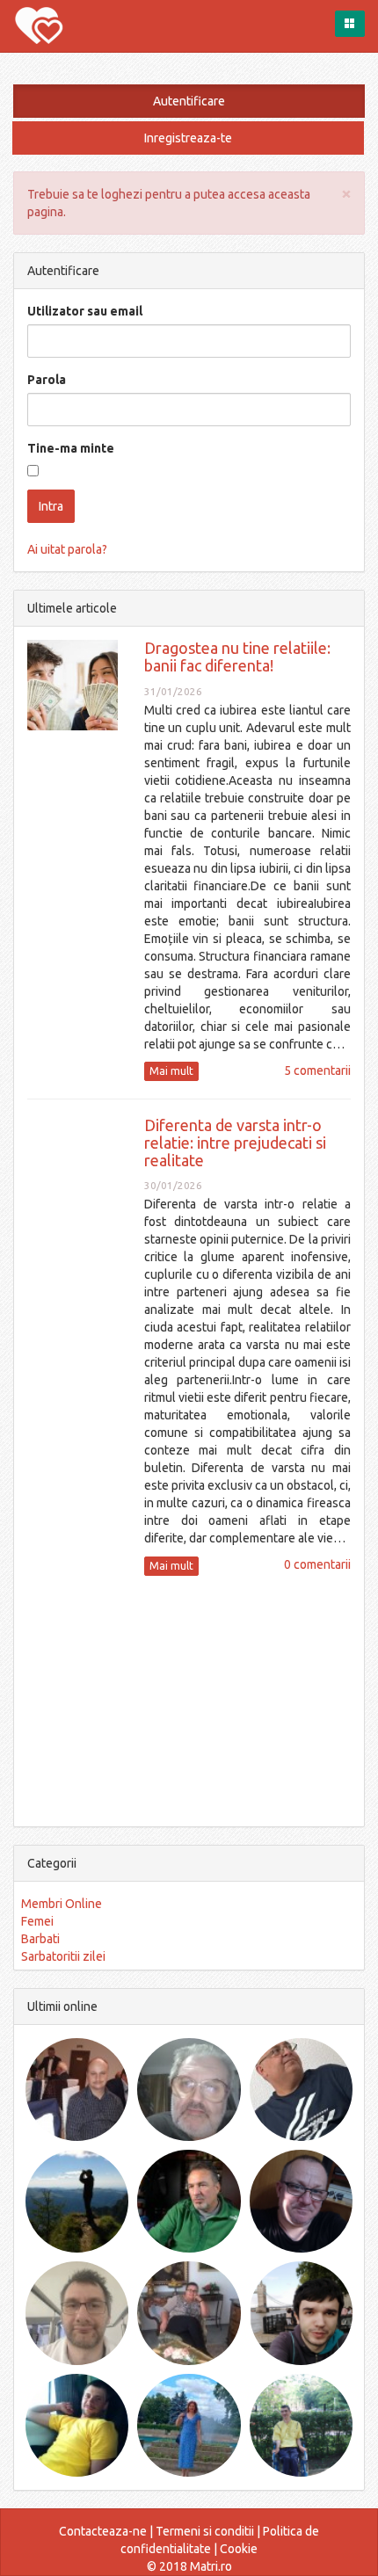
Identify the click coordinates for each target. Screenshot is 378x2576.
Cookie (239, 2549)
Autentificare (189, 101)
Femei (37, 1921)
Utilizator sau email (85, 311)
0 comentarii (317, 1564)
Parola (47, 380)
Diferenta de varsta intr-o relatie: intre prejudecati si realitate (235, 1143)
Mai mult (171, 1071)
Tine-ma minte (71, 448)
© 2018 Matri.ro (189, 2566)
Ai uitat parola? (67, 549)
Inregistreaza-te (188, 138)
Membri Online (62, 1904)
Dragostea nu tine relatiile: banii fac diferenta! (237, 657)
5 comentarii (317, 1070)
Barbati (40, 1939)
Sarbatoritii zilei (63, 1956)
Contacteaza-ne (103, 2531)
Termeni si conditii (205, 2531)
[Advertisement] (189, 1699)
